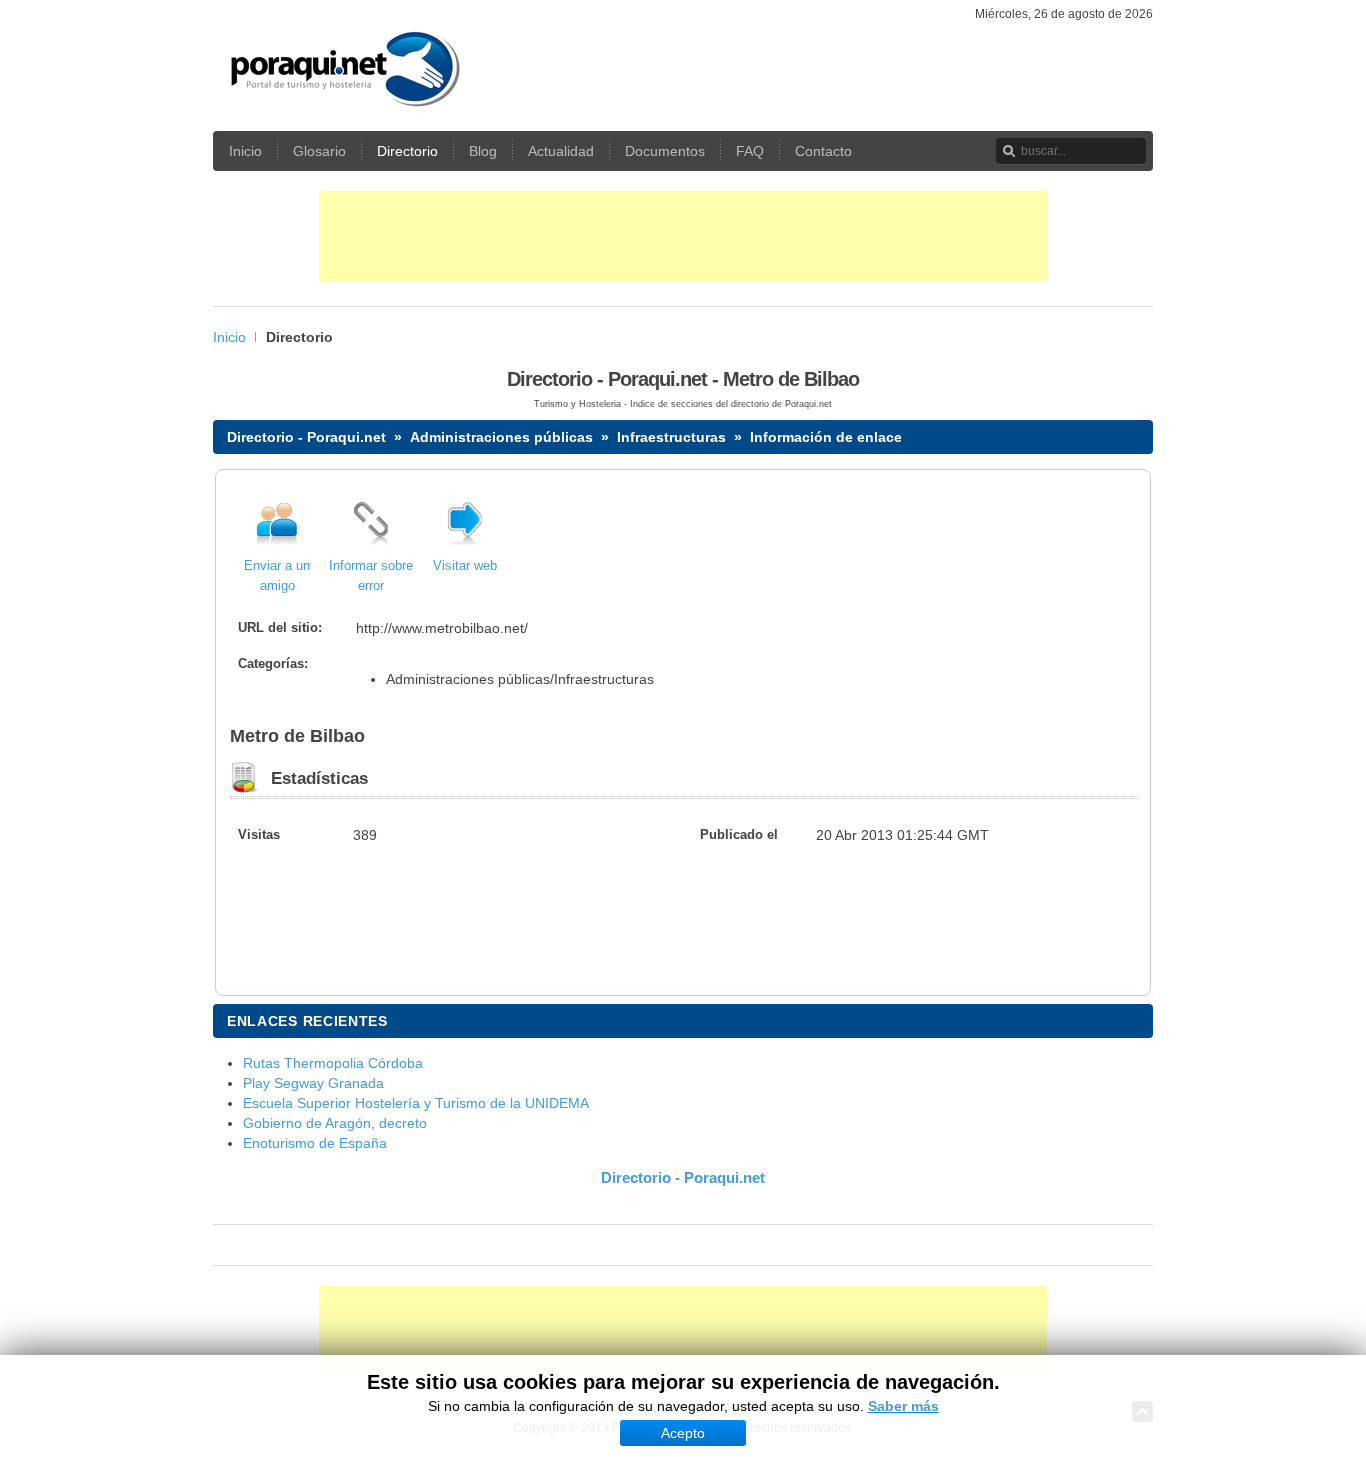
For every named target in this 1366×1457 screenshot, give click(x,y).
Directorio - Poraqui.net (306, 437)
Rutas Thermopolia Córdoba (333, 1063)
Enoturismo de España (315, 1143)
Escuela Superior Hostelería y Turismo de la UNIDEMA (416, 1103)
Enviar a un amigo (277, 576)
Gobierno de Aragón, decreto (335, 1123)
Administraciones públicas (501, 437)
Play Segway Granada (313, 1083)
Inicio (229, 337)
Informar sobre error (371, 576)
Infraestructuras (671, 437)
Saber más (903, 1406)
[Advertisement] (683, 236)
